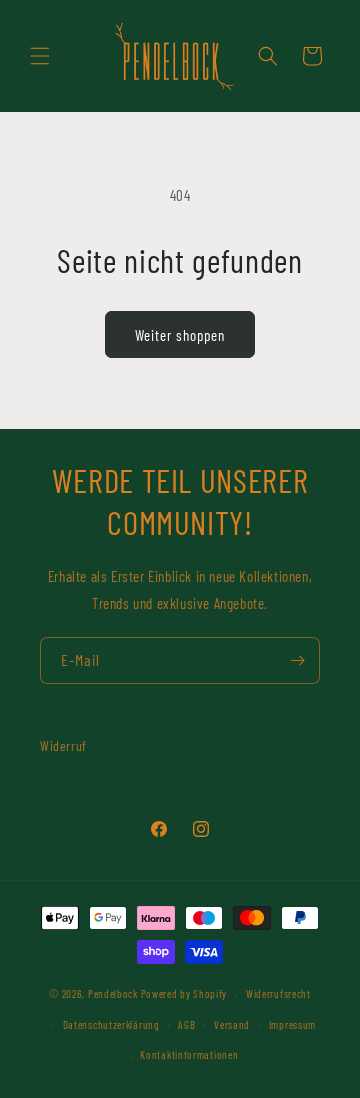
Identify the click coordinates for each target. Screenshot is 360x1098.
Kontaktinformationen (189, 1054)
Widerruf (63, 745)
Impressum (292, 1024)
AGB (186, 1024)
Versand (232, 1024)
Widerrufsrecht (278, 993)
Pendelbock (113, 993)
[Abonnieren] (297, 660)
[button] (40, 56)
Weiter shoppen (180, 335)
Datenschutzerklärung (111, 1024)
